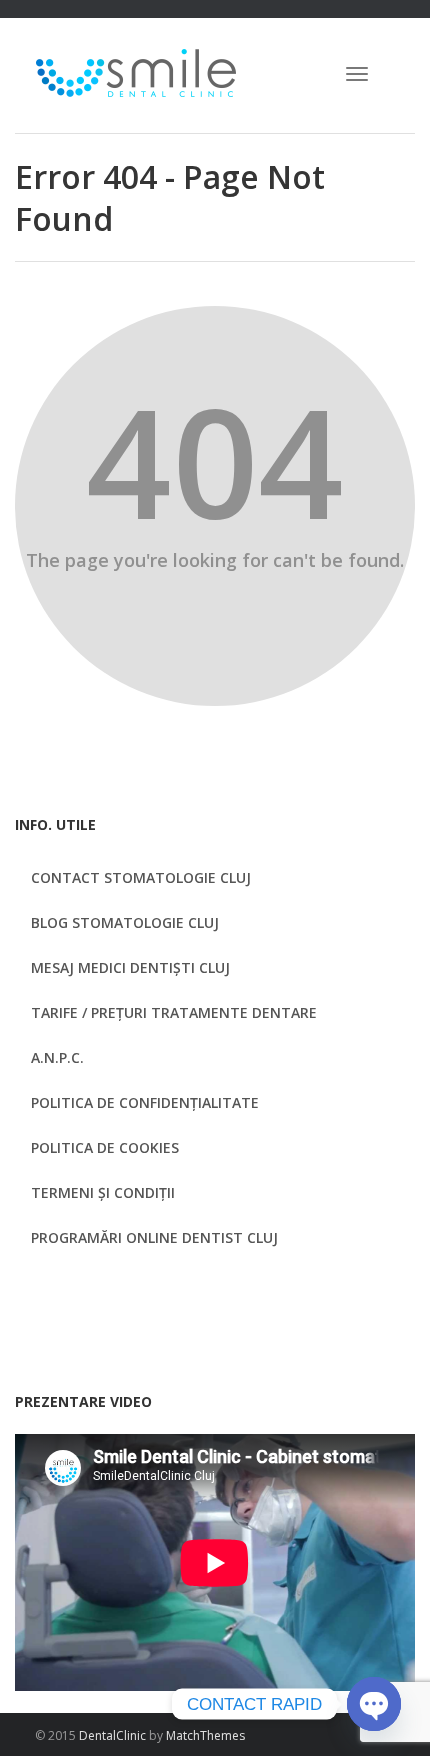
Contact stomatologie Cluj (141, 877)
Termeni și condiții (103, 1192)
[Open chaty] (374, 1705)
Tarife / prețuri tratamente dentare (174, 1012)
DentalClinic (112, 1735)
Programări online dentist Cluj (154, 1237)
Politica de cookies (105, 1147)
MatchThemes (205, 1735)
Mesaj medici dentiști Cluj (130, 967)
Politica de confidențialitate (145, 1102)
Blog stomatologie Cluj (125, 922)
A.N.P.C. (57, 1057)
